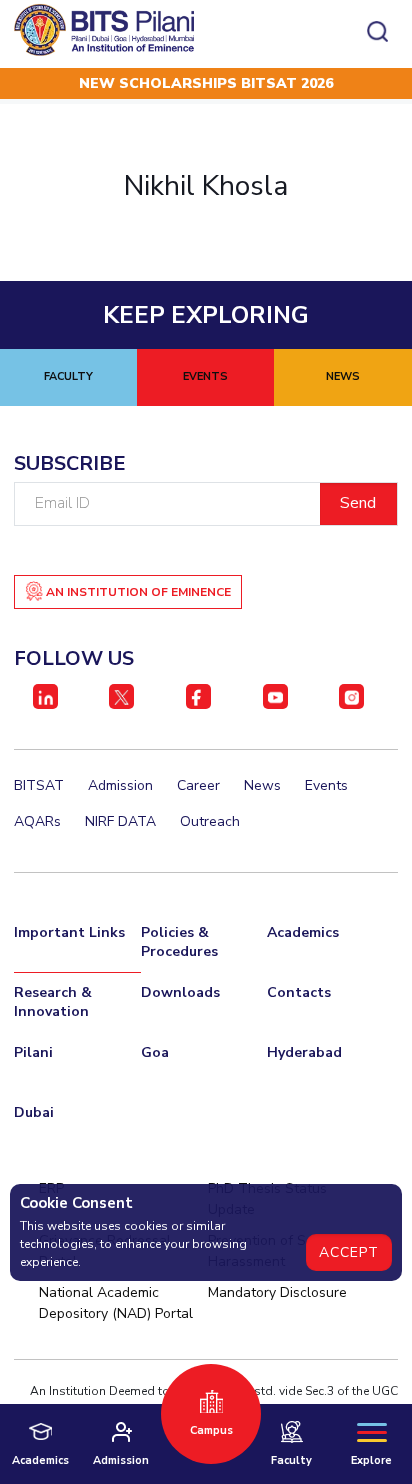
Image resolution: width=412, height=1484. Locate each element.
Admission (120, 785)
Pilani (33, 1052)
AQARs (37, 821)
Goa (155, 1052)
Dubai (34, 1112)
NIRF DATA (120, 821)
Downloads (180, 992)
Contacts (299, 992)
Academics (303, 932)
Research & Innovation (53, 1002)
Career (198, 785)
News (262, 785)
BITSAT (39, 785)
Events (326, 785)
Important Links (69, 932)
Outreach (210, 821)
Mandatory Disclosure (277, 1292)
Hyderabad (304, 1052)
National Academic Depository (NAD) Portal (116, 1303)
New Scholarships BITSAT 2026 (206, 83)
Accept (349, 1252)
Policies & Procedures (179, 942)
